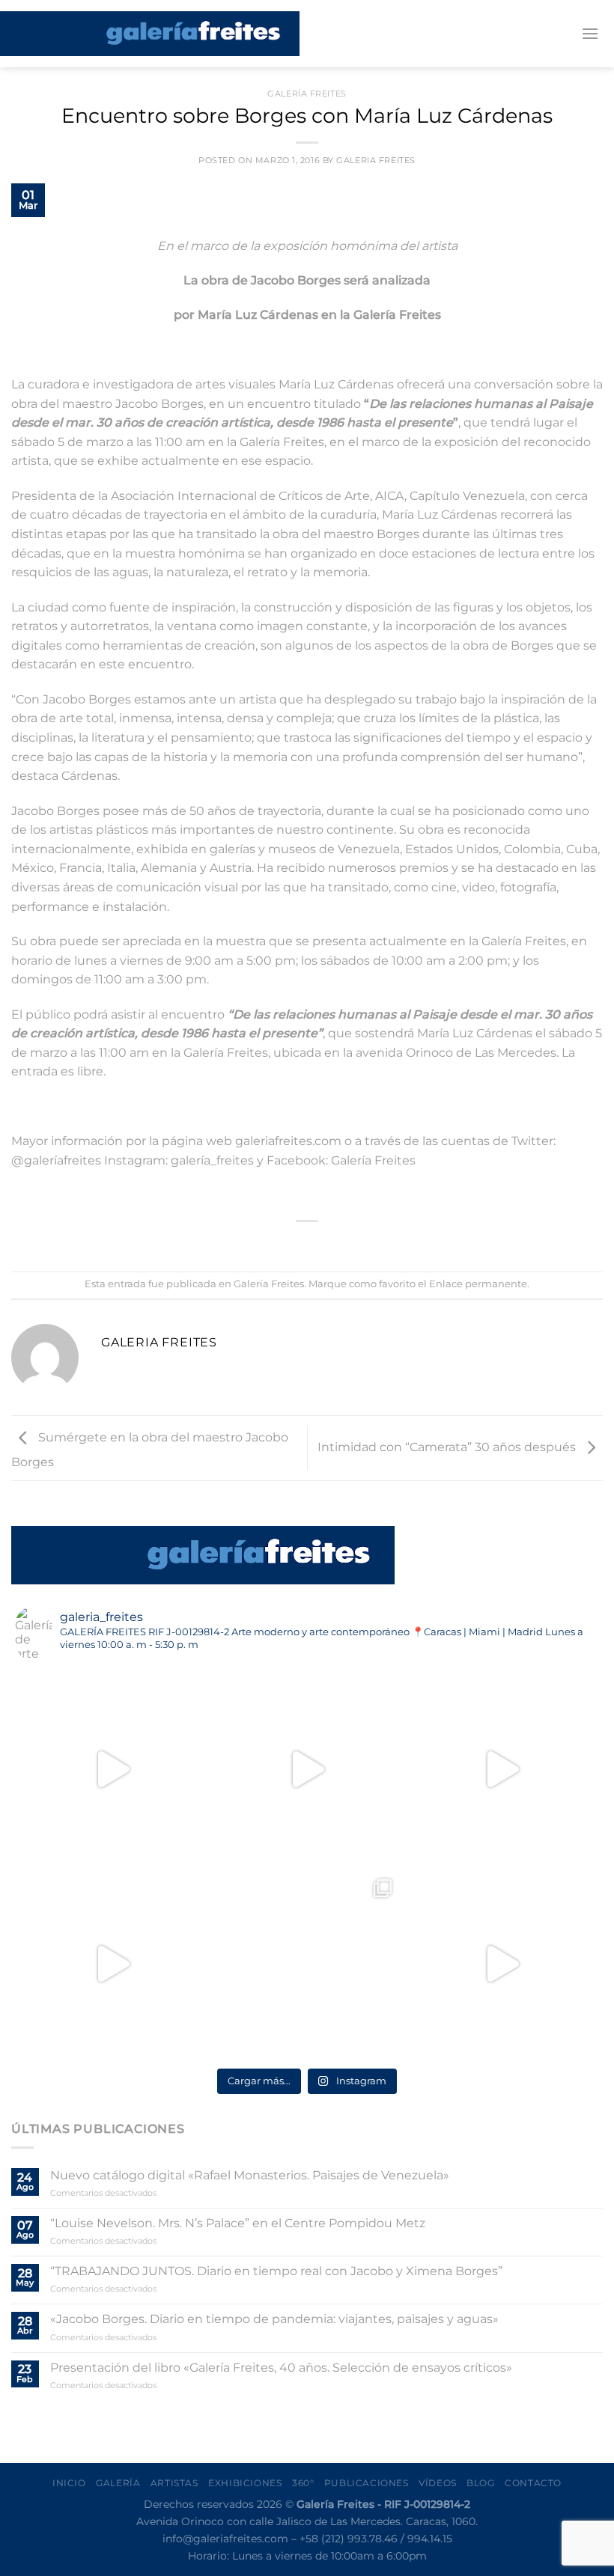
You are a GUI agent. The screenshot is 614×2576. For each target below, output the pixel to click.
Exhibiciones (245, 2483)
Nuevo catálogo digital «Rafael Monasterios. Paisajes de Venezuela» (250, 2175)
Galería (118, 2483)
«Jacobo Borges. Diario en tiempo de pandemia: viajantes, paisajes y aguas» (274, 2319)
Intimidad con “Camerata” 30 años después (448, 1447)
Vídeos (438, 2483)
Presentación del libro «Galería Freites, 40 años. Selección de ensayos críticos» (281, 2368)
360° (303, 2483)
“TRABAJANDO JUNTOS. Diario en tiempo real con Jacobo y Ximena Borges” (276, 2271)
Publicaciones (367, 2483)
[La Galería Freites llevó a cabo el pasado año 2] (112, 1769)
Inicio (69, 2483)
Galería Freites (307, 94)
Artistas (174, 2483)
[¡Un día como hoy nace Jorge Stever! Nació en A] (307, 1964)
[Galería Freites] (150, 34)
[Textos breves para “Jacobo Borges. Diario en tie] (307, 1769)
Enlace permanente (478, 1284)
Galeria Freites (376, 160)
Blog (480, 2483)
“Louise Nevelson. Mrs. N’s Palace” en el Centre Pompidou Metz (238, 2223)
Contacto (533, 2483)
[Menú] (590, 33)
